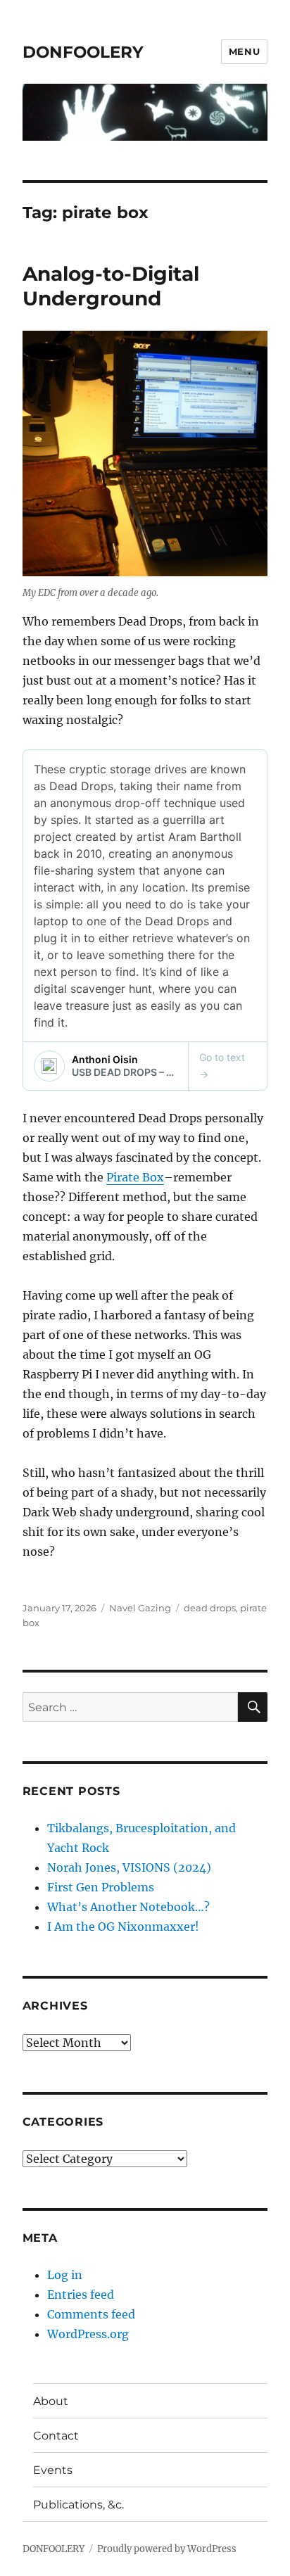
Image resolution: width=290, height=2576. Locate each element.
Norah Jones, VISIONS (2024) (129, 1867)
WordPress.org (88, 2334)
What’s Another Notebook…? (128, 1907)
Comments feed (91, 2314)
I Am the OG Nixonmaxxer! (123, 1927)
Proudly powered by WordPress (167, 2549)
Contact (56, 2436)
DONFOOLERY (83, 52)
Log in (65, 2275)
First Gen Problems (101, 1887)
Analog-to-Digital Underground (111, 286)
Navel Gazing (140, 1608)
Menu (244, 51)
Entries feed (81, 2295)
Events (53, 2470)
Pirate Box (135, 1177)
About (51, 2401)
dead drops (210, 1608)
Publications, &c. (78, 2505)
